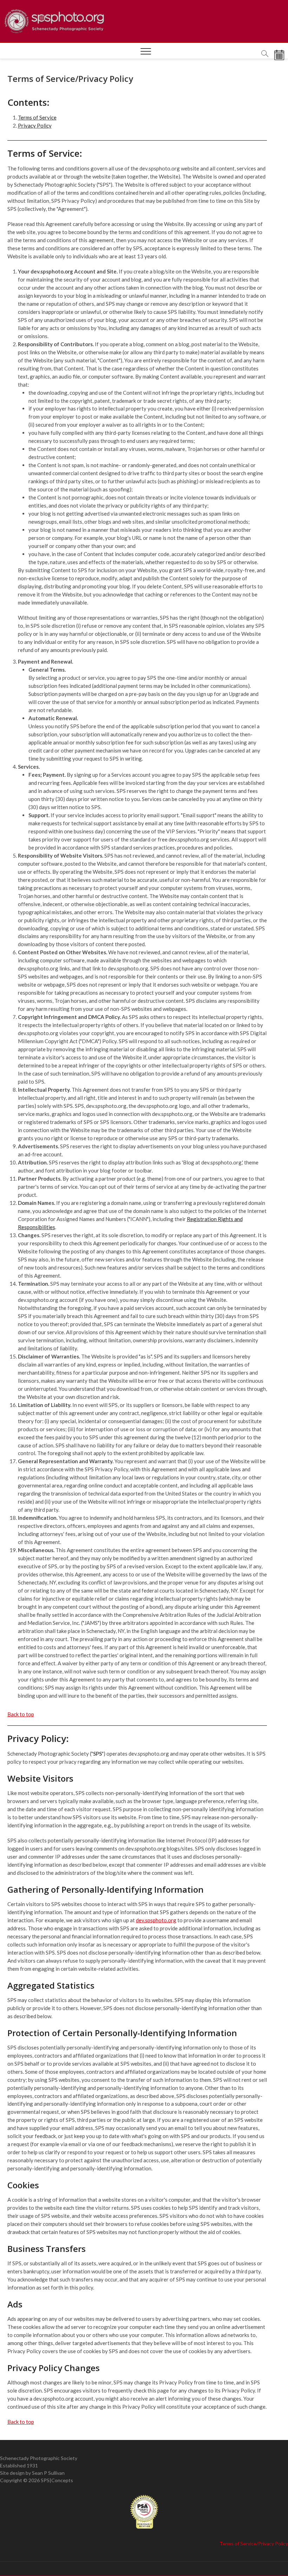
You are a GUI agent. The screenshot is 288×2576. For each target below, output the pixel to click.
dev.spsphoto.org (156, 1920)
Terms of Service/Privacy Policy (254, 2543)
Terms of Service (37, 117)
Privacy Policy (35, 125)
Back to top (21, 1714)
